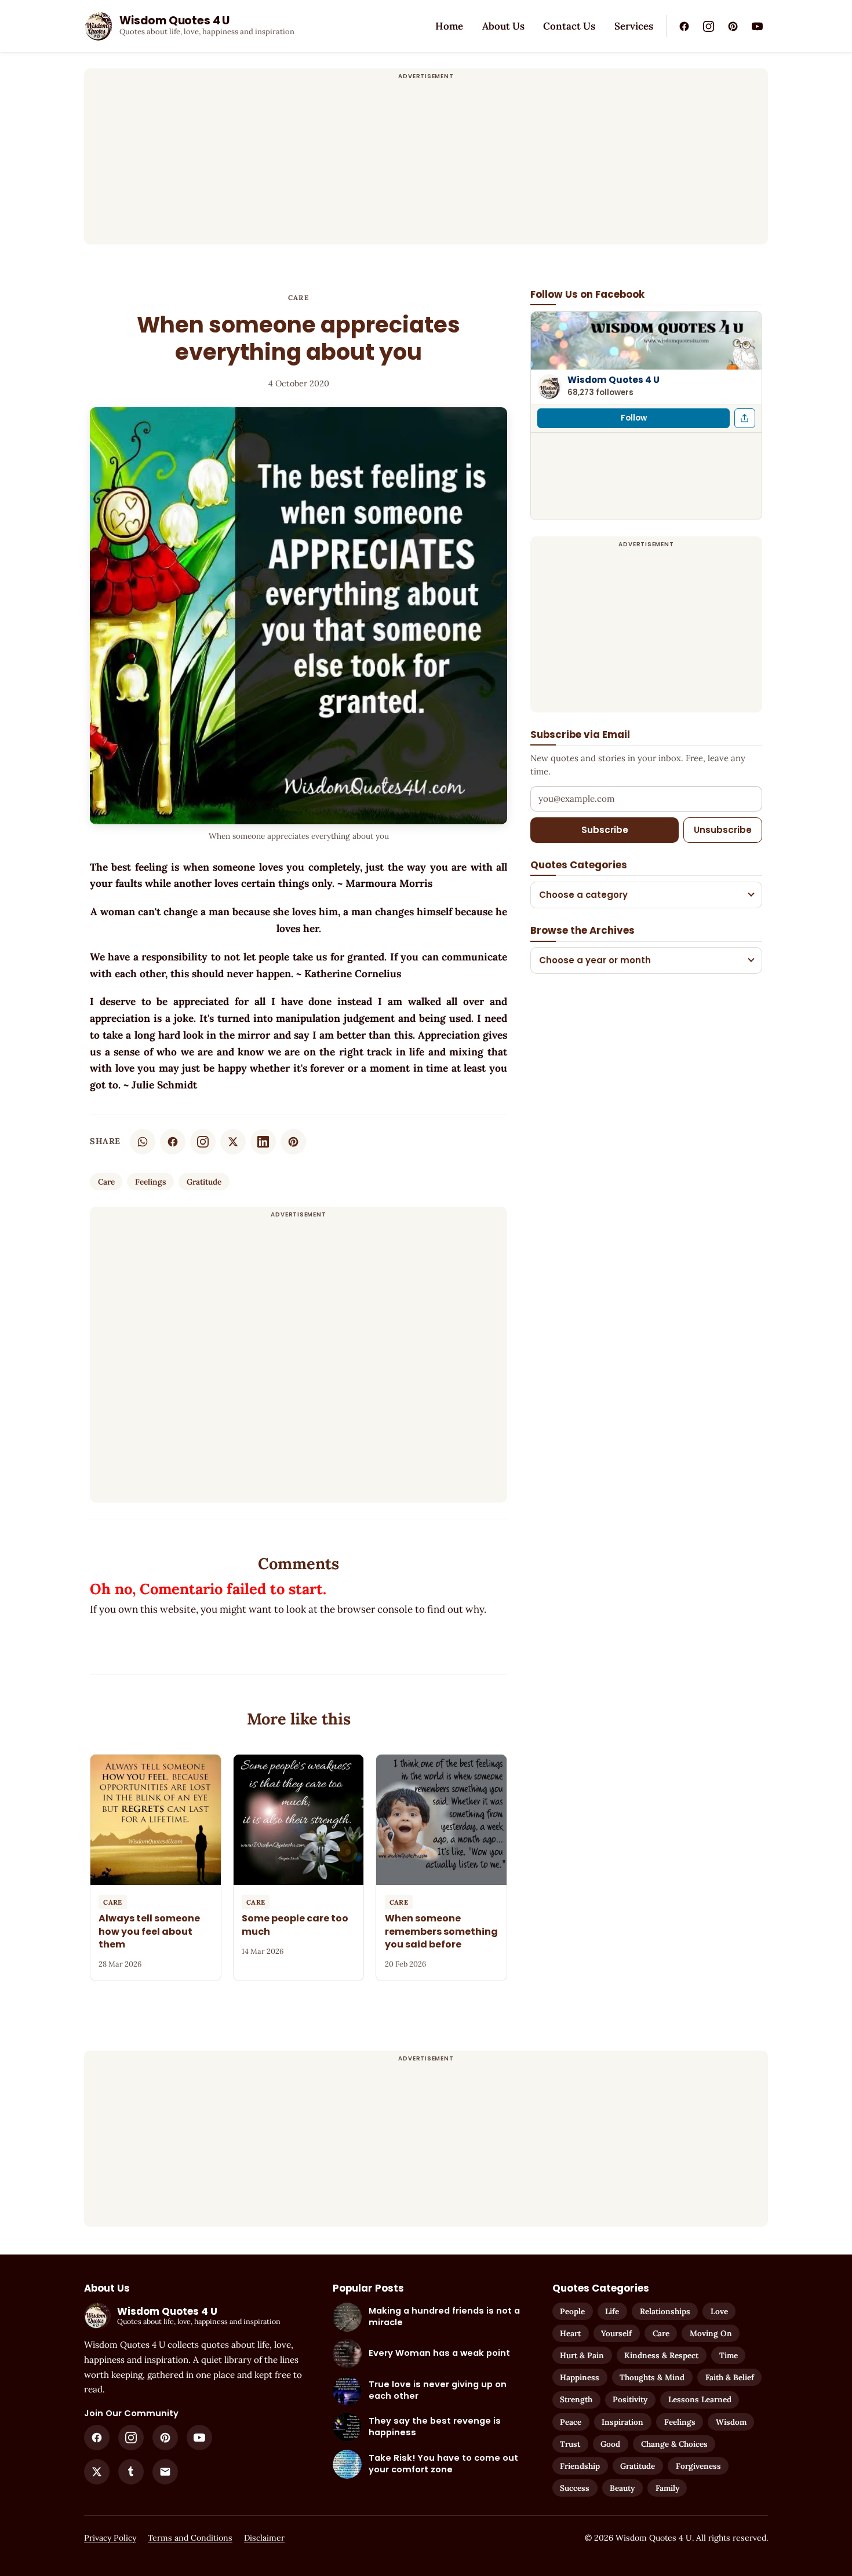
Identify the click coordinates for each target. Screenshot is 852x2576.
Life (612, 2311)
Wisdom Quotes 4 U (613, 380)
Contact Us (569, 26)
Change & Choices (674, 2444)
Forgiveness (698, 2466)
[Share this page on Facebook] (745, 418)
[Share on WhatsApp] (143, 1142)
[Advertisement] (426, 163)
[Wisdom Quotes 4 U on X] (97, 2472)
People (572, 2311)
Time (729, 2355)
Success (575, 2488)
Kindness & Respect (661, 2355)
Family (667, 2488)
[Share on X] (233, 1142)
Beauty (622, 2488)
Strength (576, 2399)
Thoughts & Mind (652, 2377)
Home (449, 26)
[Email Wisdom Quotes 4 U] (165, 2472)
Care (298, 297)
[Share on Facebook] (173, 1142)
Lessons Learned (700, 2399)
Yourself (616, 2333)
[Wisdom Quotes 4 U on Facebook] (684, 26)
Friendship (580, 2466)
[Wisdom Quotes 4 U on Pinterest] (733, 26)
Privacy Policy (110, 2538)
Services (634, 26)
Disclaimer (264, 2538)
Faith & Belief (730, 2377)
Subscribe (605, 830)
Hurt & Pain (582, 2355)
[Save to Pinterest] (293, 1142)
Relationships (665, 2311)
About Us (503, 26)
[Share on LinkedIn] (263, 1142)
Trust (570, 2444)
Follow (634, 418)
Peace (571, 2422)
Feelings (151, 1182)
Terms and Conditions (190, 2538)
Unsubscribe (723, 830)
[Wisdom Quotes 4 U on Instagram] (708, 26)
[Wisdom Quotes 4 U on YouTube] (757, 26)
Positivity (630, 2399)
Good (610, 2444)
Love (719, 2311)
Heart (570, 2333)
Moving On (711, 2333)
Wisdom (731, 2422)
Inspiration (622, 2422)
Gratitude (204, 1182)
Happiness (580, 2377)
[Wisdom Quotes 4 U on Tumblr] (131, 2472)
